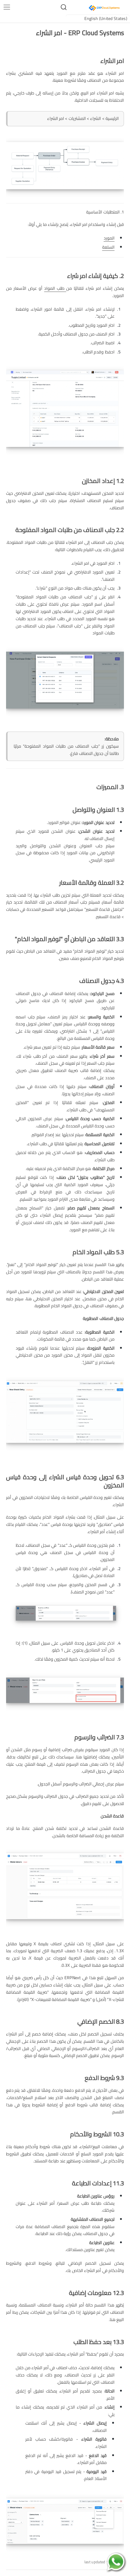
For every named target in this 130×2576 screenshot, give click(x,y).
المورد (109, 238)
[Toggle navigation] (7, 7)
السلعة (108, 247)
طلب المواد (55, 288)
